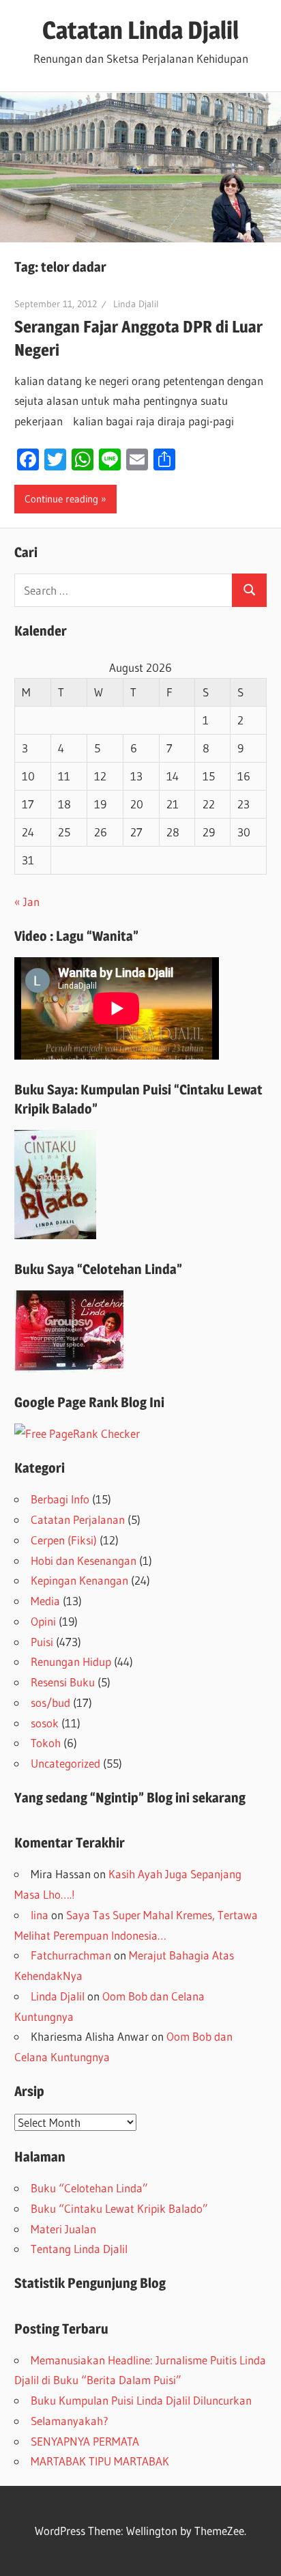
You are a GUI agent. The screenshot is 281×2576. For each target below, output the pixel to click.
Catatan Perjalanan (78, 1519)
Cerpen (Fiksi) (64, 1540)
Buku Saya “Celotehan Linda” (98, 1269)
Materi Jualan (63, 2229)
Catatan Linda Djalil (140, 30)
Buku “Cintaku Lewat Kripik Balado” (119, 2208)
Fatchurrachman (71, 1955)
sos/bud (50, 1702)
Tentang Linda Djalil (79, 2249)
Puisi (42, 1642)
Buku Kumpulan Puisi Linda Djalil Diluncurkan (141, 2400)
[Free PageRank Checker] (77, 1433)
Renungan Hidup (71, 1661)
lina (40, 1915)
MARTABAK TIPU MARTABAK (100, 2461)
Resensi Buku (63, 1682)
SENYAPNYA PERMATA (85, 2441)
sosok (45, 1723)
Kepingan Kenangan (79, 1580)
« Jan (27, 902)
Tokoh (46, 1743)
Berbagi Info (60, 1499)
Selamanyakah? (70, 2421)
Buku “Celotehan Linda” (89, 2188)
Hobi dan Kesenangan (84, 1560)
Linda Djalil (136, 304)
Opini (43, 1621)
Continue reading (61, 499)
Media (45, 1601)
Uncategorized (65, 1763)
